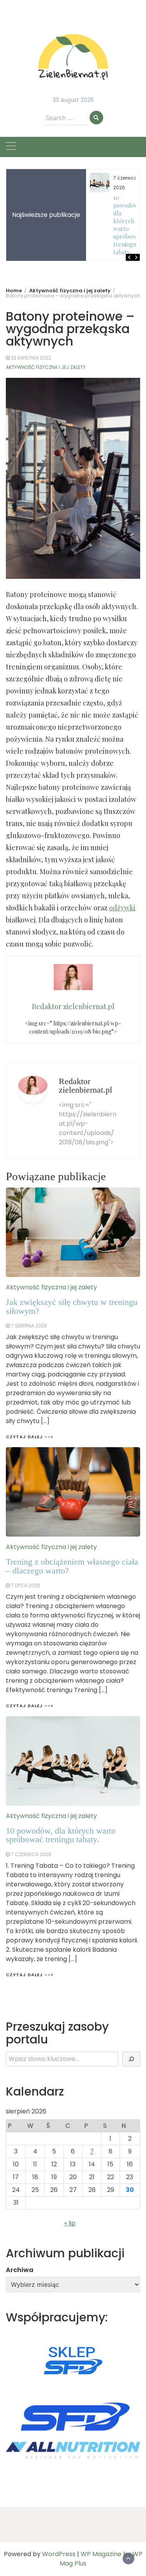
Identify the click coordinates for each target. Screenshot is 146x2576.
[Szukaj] (131, 2059)
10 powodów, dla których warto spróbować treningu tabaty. (128, 225)
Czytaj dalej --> (30, 1975)
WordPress (59, 2554)
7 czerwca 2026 (31, 1854)
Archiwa (20, 2270)
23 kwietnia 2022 (31, 358)
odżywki (122, 908)
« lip (70, 2223)
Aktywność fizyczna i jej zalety (46, 367)
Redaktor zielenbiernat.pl (85, 1085)
